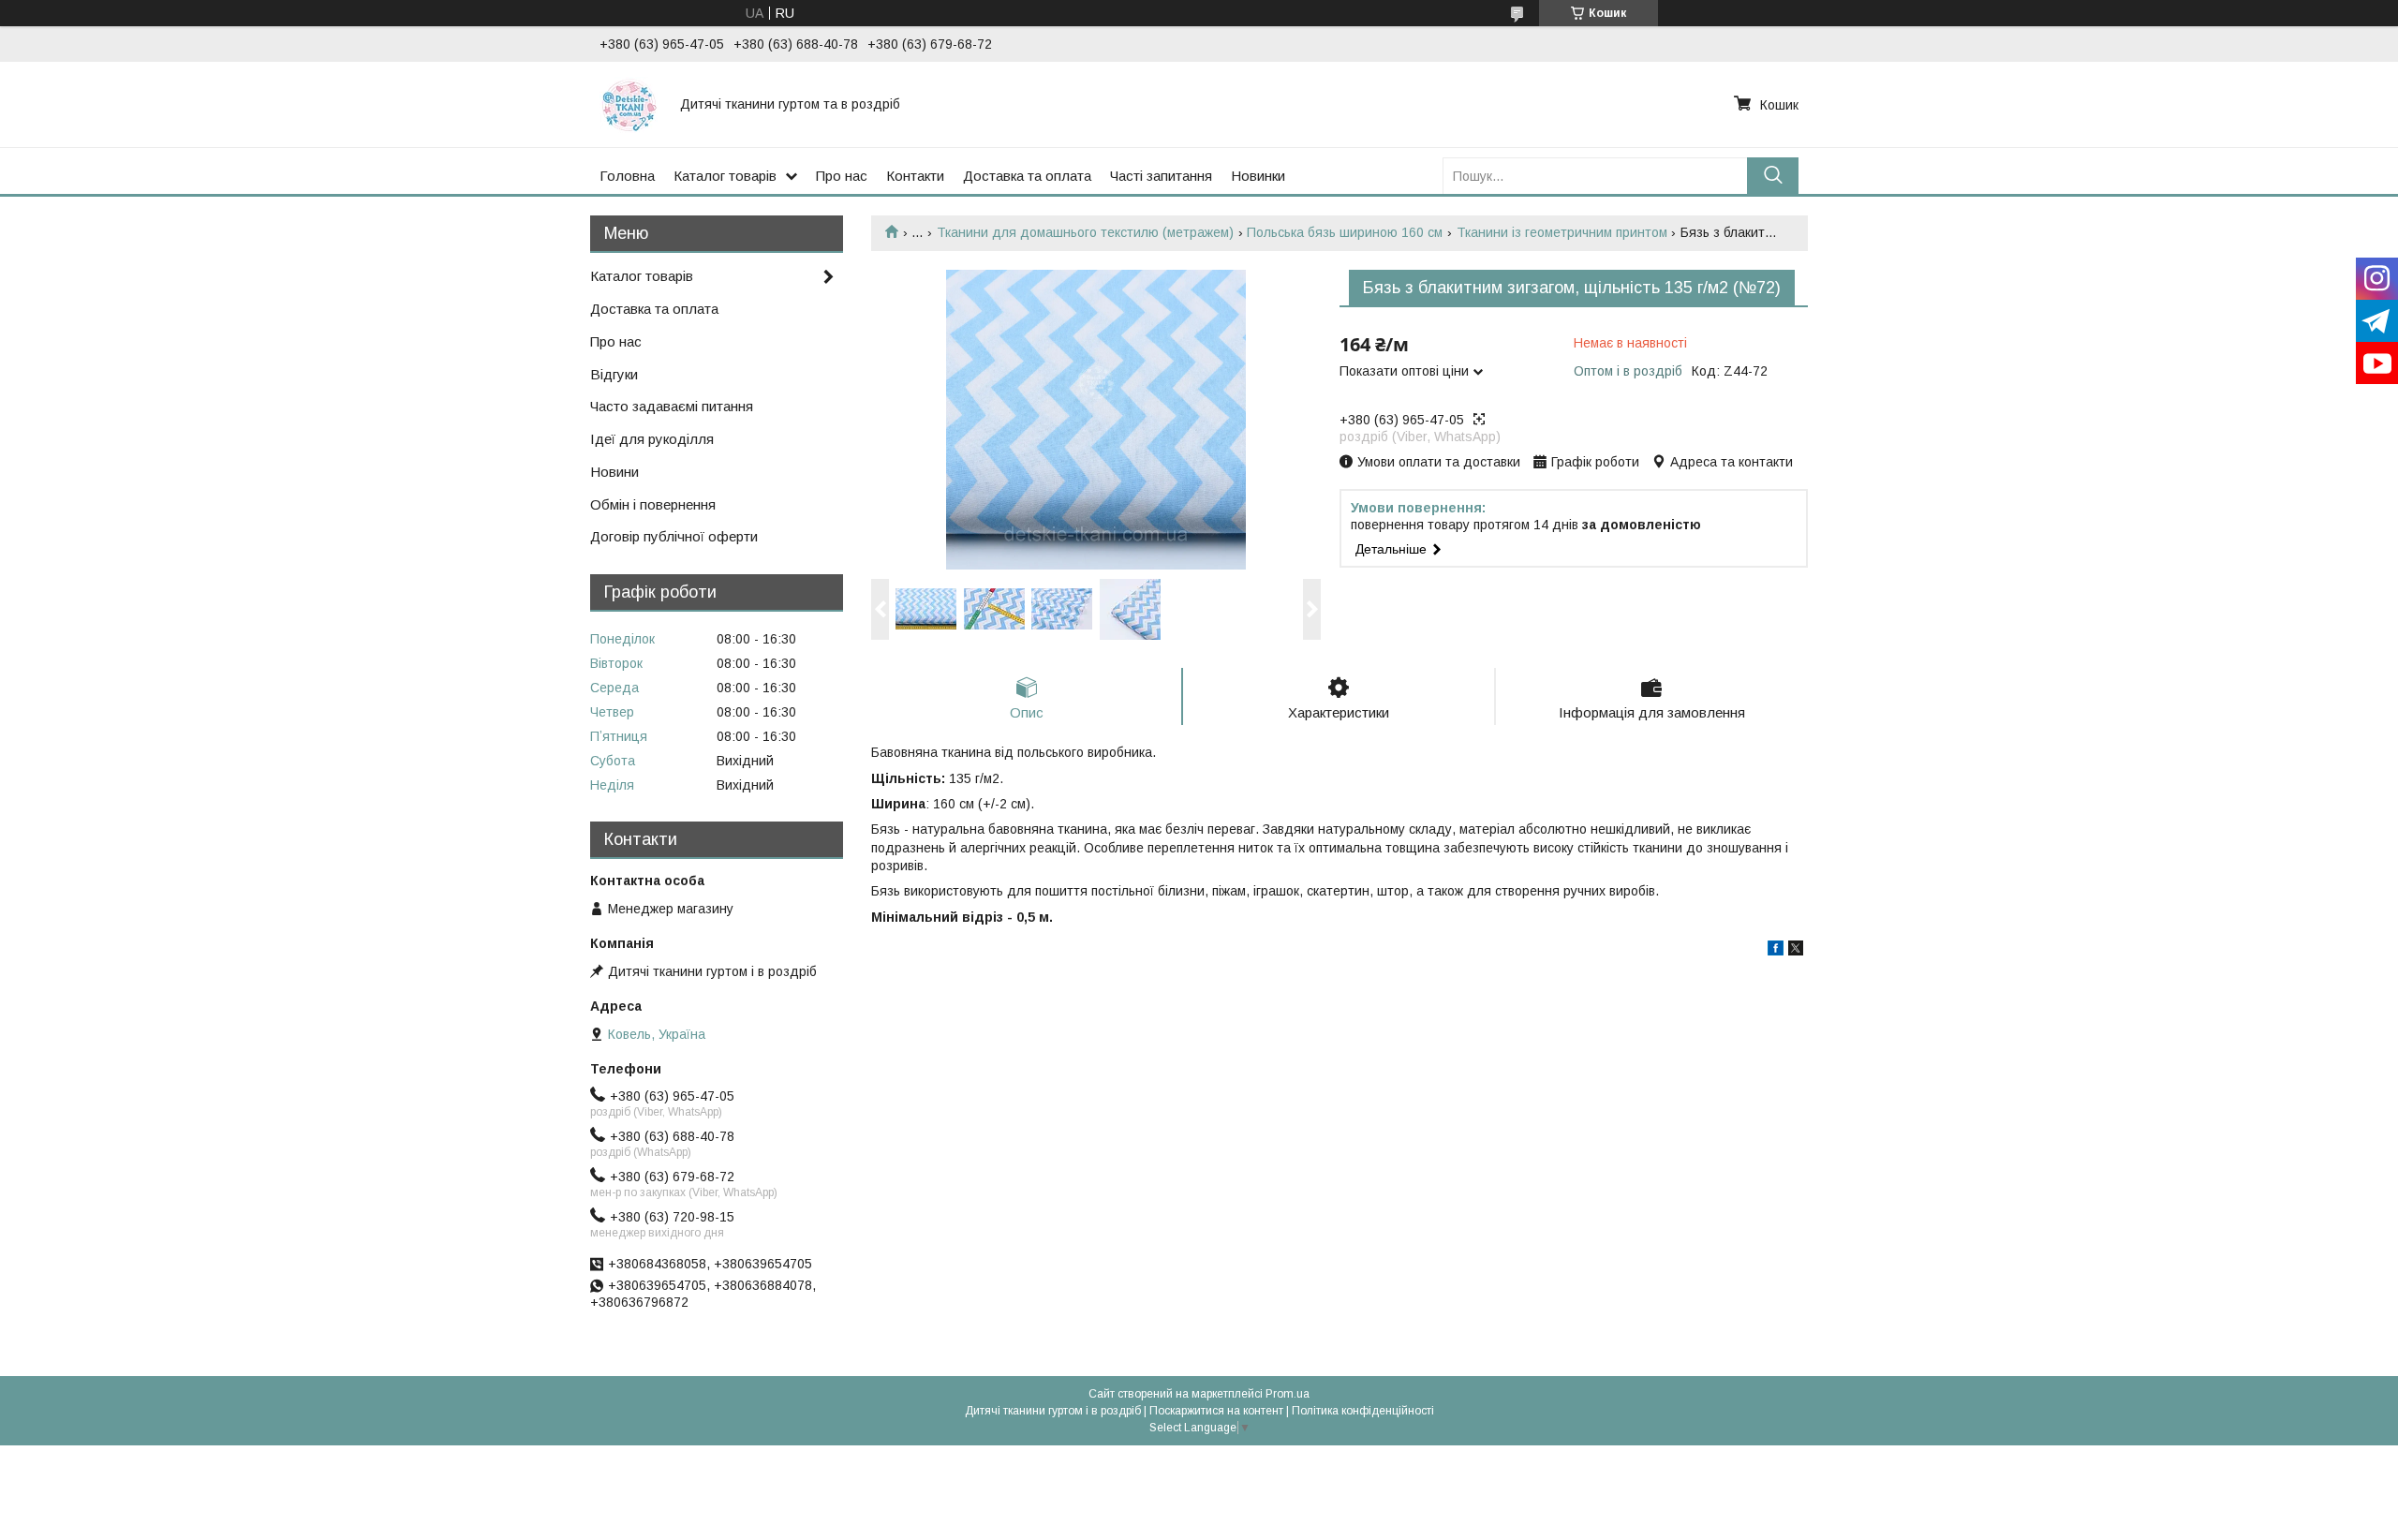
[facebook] (1776, 951)
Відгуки (614, 374)
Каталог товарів (725, 176)
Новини (614, 472)
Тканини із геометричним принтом (1562, 232)
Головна (627, 176)
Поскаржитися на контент (1216, 1411)
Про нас (842, 176)
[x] (1796, 951)
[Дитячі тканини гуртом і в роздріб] (629, 104)
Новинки (1258, 176)
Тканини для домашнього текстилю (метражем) (1085, 232)
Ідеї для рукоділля (652, 439)
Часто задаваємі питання (672, 406)
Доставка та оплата (1027, 176)
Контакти (915, 176)
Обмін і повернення (653, 504)
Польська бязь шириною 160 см (1345, 232)
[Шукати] (1773, 176)
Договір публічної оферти (674, 536)
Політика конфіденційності (1363, 1411)
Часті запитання (1161, 176)
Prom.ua (1288, 1394)
